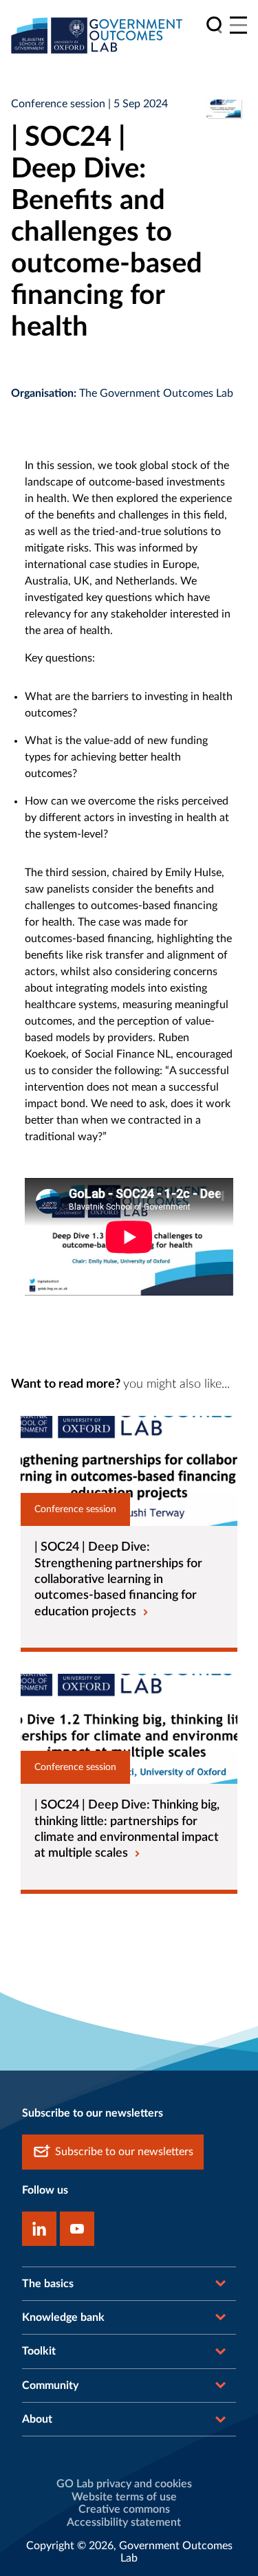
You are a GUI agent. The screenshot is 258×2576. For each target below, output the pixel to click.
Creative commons (124, 2509)
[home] (97, 35)
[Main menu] (238, 25)
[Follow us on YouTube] (77, 2229)
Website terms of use (124, 2497)
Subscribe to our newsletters (124, 2152)
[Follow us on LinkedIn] (39, 2229)
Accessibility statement (124, 2522)
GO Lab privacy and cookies (124, 2484)
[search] (214, 25)
